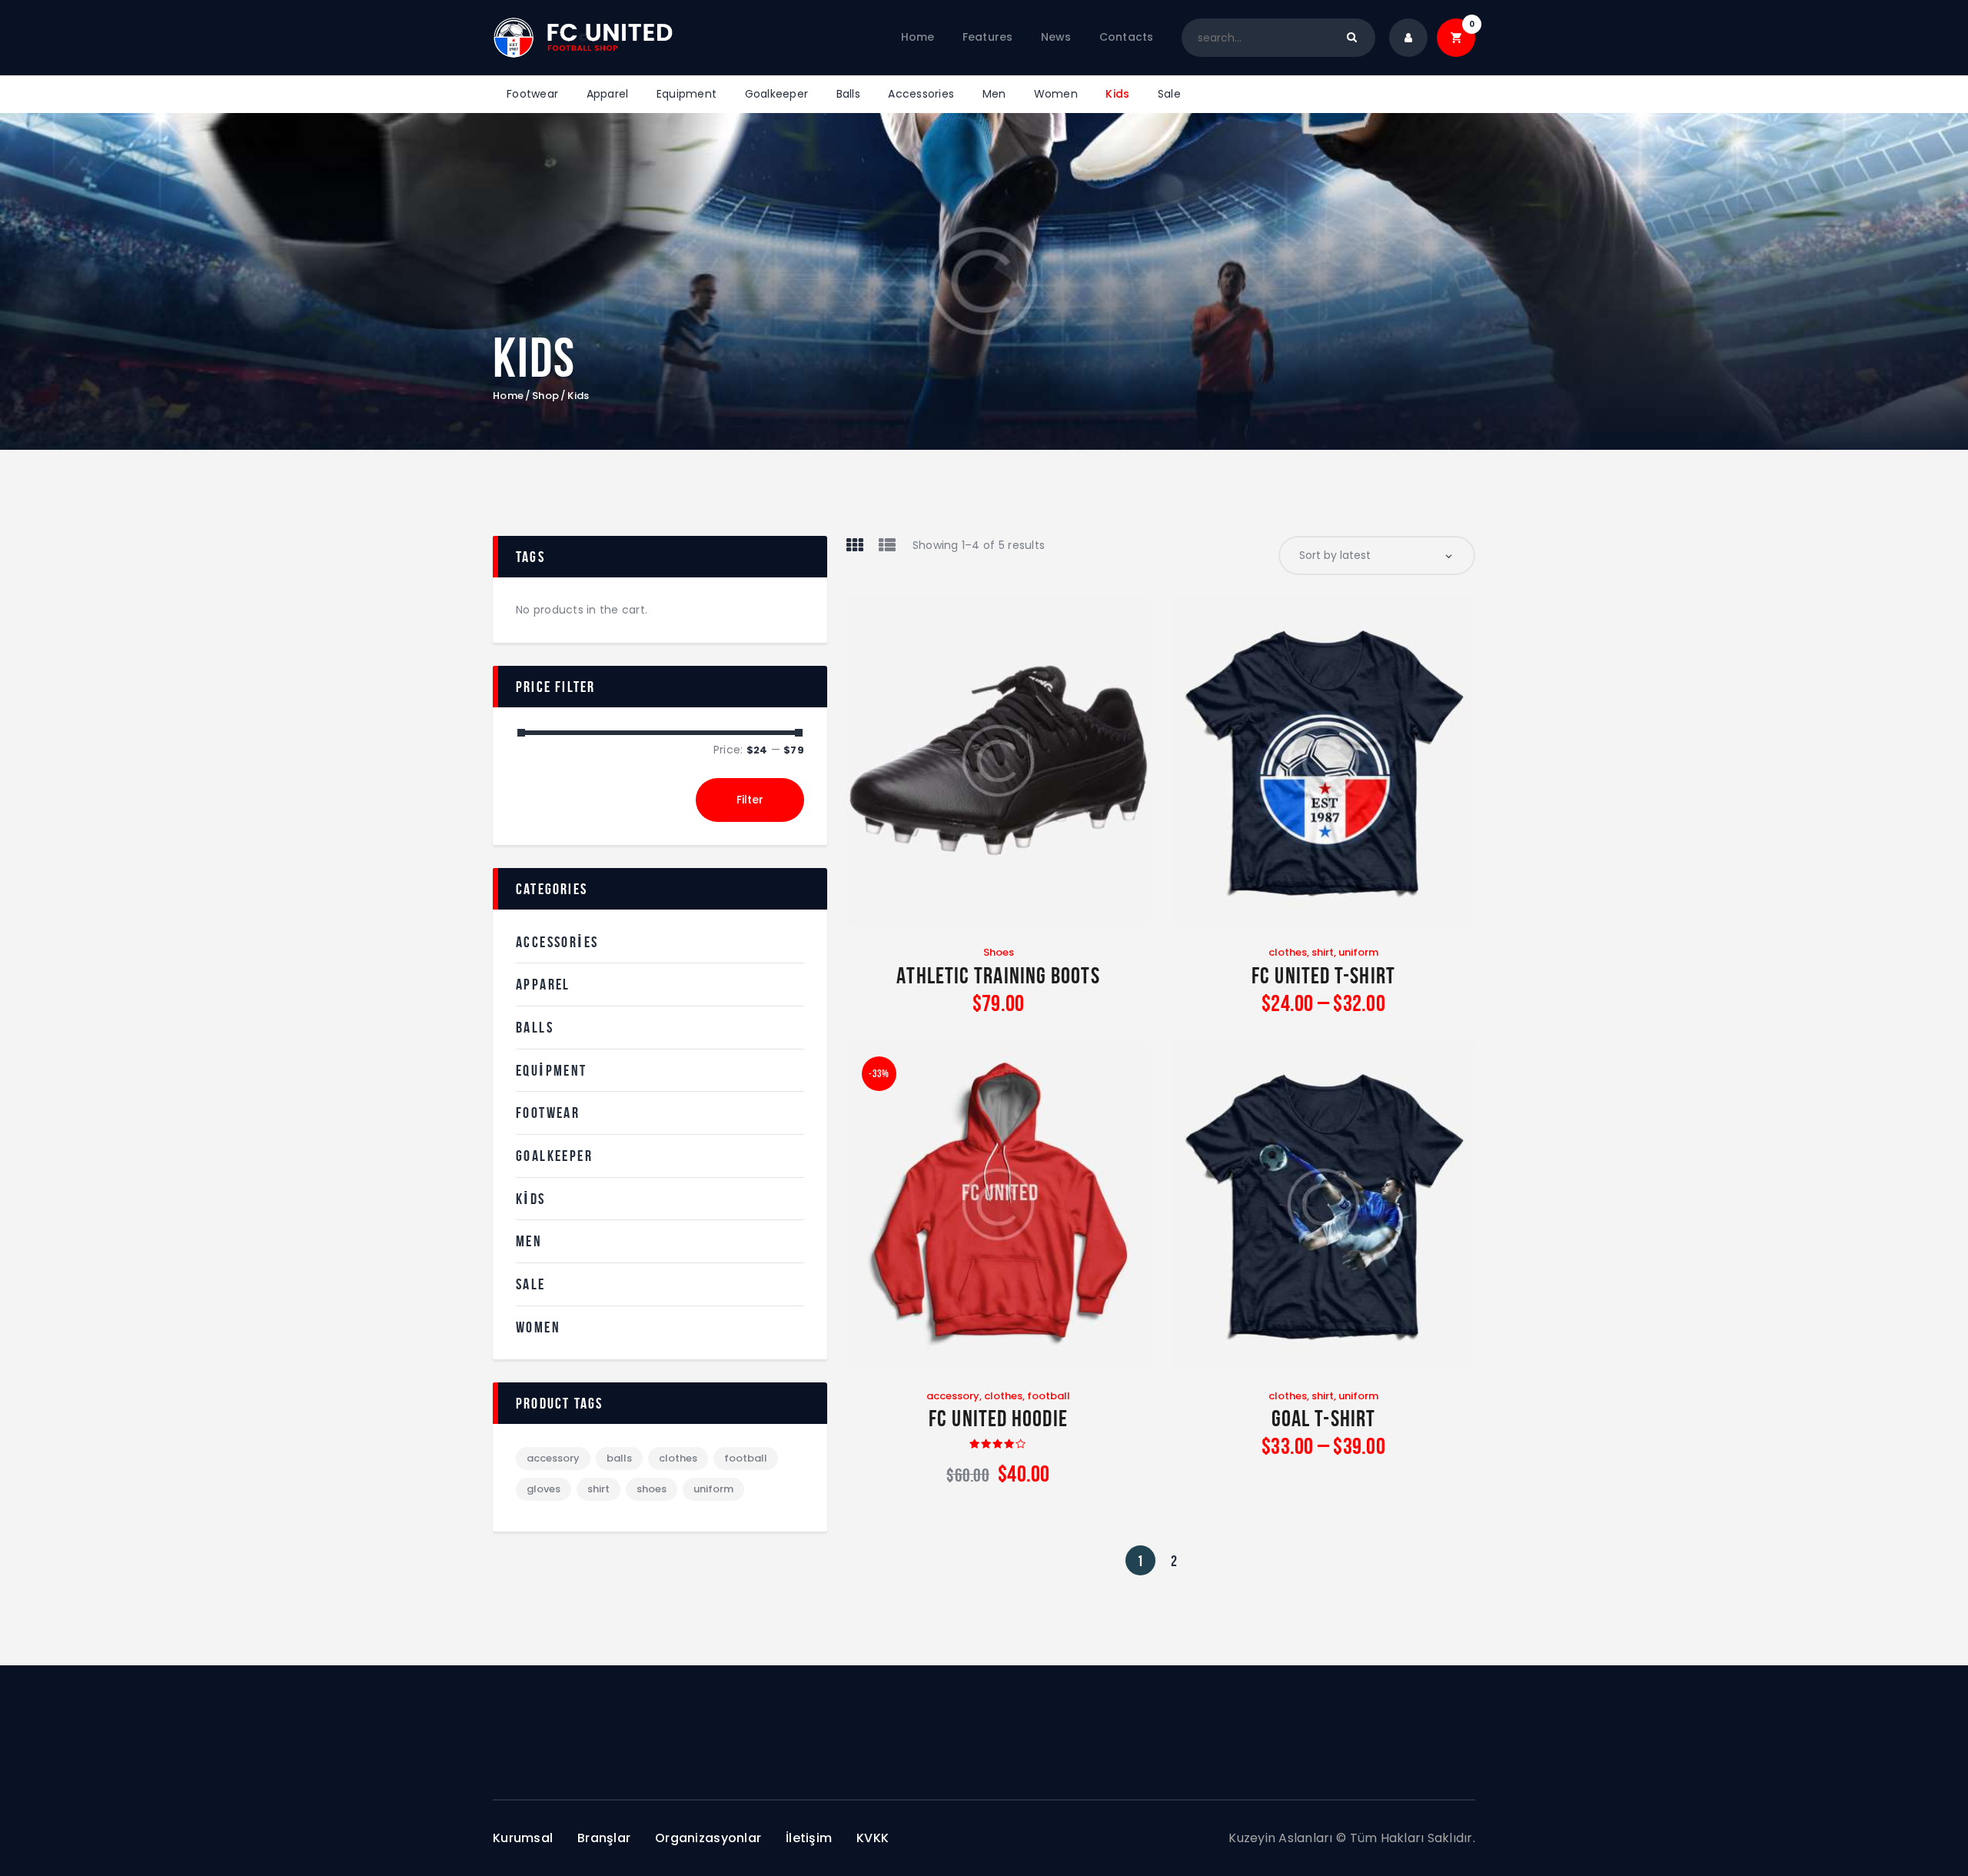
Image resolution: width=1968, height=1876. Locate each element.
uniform (1358, 952)
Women (538, 1327)
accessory (953, 1396)
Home (508, 396)
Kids (531, 1199)
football (1049, 1396)
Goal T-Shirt (1323, 1418)
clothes (1288, 952)
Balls (535, 1027)
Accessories (557, 942)
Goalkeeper (554, 1156)
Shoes (999, 952)
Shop (545, 396)
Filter (750, 800)
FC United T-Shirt (1323, 975)
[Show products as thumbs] (855, 545)
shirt (1323, 952)
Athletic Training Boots (998, 975)
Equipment (552, 1070)
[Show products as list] (887, 545)
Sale (531, 1284)
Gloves (544, 1489)
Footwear (548, 1113)
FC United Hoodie (998, 1418)
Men (529, 1241)
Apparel (543, 984)
